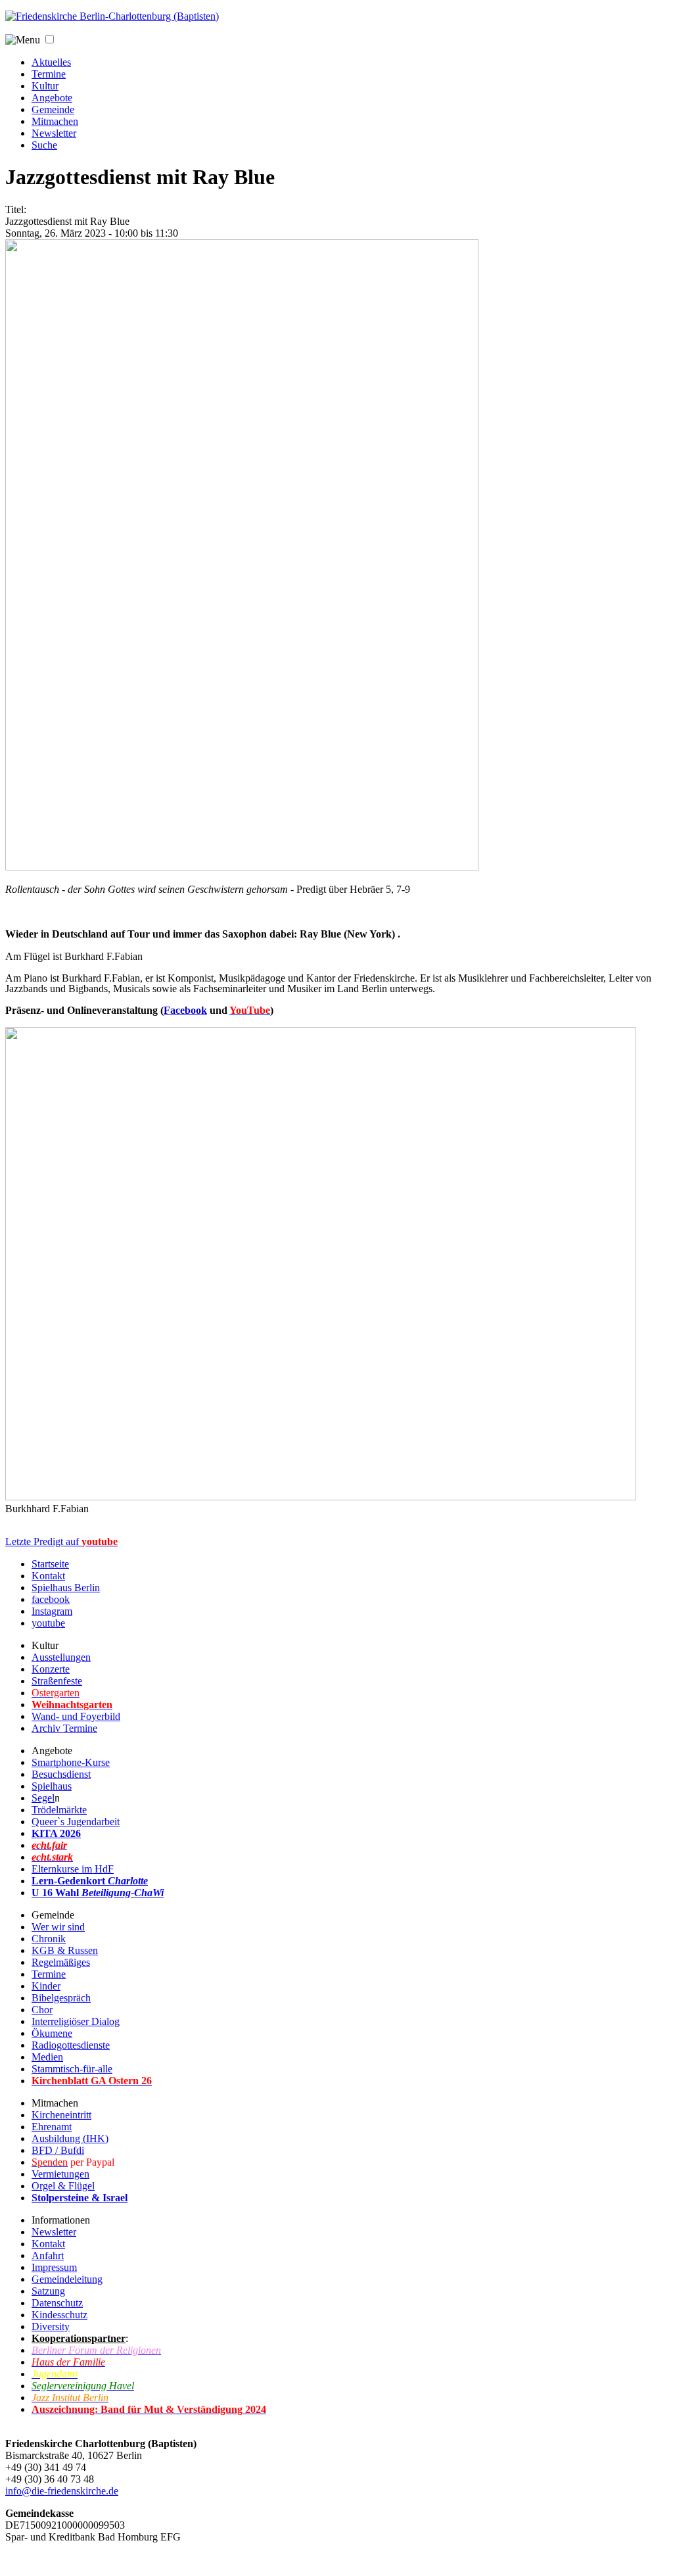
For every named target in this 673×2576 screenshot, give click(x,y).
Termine (49, 74)
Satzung (48, 2291)
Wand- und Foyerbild (76, 1716)
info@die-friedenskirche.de (62, 2491)
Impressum (54, 2267)
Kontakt (48, 1576)
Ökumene (52, 2033)
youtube (48, 1623)
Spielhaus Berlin (66, 1587)
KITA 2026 (56, 1833)
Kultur (45, 86)
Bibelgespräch (61, 1998)
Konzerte (51, 1669)
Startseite (50, 1564)
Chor (42, 2010)
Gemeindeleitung (67, 2279)
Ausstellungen (61, 1657)
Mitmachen (55, 121)
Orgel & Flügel (63, 2186)
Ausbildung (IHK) (70, 2138)
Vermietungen (60, 2174)
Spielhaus (52, 1786)
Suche (44, 145)
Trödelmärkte (59, 1810)
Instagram (52, 1611)
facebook (51, 1599)
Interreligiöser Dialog (76, 2021)
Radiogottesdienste (71, 2045)
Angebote (52, 98)
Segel (43, 1798)
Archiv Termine (64, 1728)
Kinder (46, 1986)
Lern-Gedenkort (90, 1881)
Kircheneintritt (61, 2115)
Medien (47, 2057)
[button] (50, 39)
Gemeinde (53, 109)
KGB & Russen (65, 1950)
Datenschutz (57, 2303)
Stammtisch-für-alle (72, 2069)
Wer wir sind (58, 1927)
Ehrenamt (52, 2127)
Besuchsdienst (61, 1774)
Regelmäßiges (61, 1962)
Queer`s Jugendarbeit (76, 1822)
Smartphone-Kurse (71, 1762)
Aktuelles (51, 62)
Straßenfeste (57, 1681)
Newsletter (54, 133)
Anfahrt (48, 2255)
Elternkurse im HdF (73, 1869)
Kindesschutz (59, 2315)
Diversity (51, 2326)
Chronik (49, 1939)
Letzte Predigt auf (61, 1541)
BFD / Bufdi (58, 2150)
